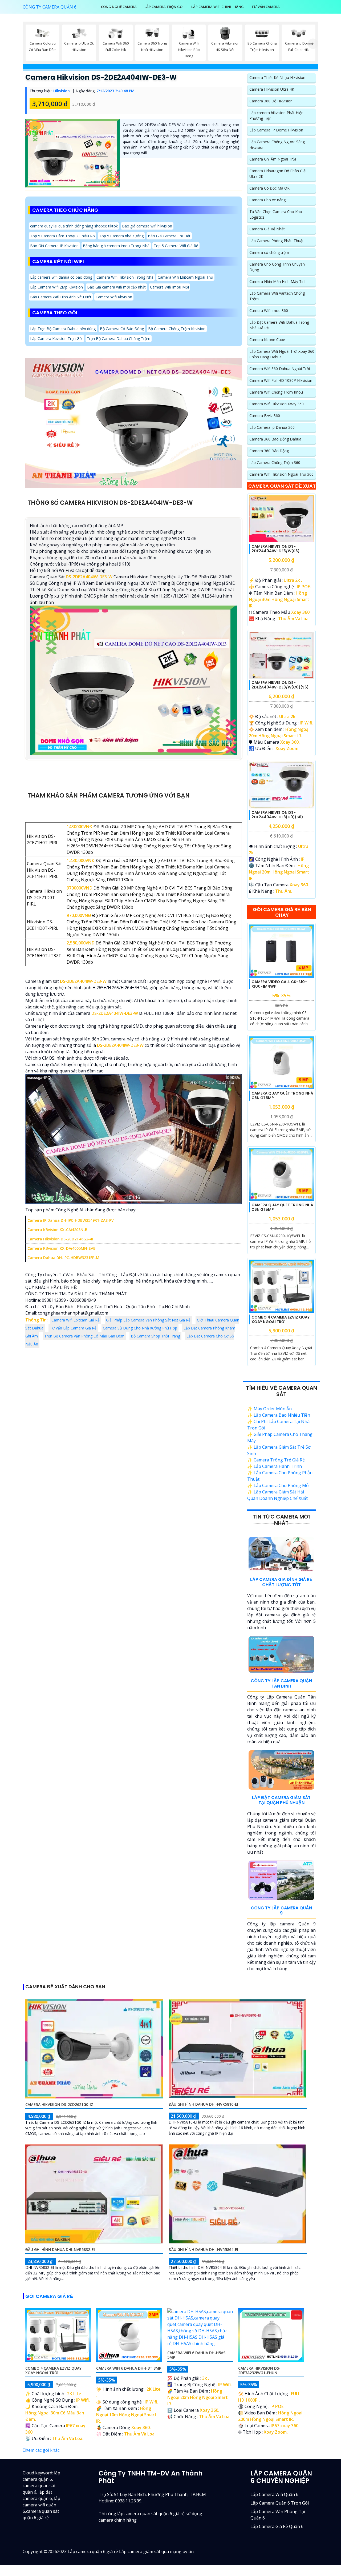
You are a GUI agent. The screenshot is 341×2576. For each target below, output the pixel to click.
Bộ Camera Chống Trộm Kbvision (177, 329)
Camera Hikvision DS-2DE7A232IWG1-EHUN (259, 2370)
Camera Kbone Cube (267, 340)
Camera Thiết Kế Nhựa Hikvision (277, 77)
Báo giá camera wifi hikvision (147, 226)
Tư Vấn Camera (266, 7)
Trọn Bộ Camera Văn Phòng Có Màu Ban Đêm (84, 1336)
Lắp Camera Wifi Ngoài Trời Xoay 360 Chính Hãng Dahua (282, 354)
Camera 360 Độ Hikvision (271, 101)
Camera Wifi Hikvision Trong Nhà (125, 277)
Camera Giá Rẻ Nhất (267, 229)
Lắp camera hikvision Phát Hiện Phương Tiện (276, 115)
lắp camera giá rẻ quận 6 (277, 2526)
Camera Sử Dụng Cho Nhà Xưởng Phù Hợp (140, 1328)
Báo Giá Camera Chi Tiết (169, 236)
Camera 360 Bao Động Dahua (275, 439)
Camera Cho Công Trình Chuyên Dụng (277, 267)
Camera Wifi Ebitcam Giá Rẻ (76, 1320)
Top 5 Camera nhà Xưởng (121, 236)
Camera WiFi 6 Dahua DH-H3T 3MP (129, 2368)
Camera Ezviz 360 (265, 416)
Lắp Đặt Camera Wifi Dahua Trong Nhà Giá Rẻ (279, 325)
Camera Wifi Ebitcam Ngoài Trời (185, 277)
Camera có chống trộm (269, 252)
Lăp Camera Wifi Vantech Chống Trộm (277, 296)
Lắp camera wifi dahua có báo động (61, 277)
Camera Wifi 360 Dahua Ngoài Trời (280, 369)
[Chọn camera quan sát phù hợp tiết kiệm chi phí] (313, 44)
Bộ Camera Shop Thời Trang (155, 1336)
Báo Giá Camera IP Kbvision (54, 246)
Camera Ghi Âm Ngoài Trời (273, 159)
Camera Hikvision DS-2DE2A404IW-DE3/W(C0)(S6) (280, 685)
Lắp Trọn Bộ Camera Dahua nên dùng (63, 329)
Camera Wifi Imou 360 (269, 311)
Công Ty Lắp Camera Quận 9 (281, 1910)
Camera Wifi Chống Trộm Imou (276, 392)
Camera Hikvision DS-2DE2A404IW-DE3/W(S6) (276, 549)
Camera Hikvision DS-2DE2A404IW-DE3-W (101, 77)
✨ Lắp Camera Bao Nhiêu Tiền (279, 1415)
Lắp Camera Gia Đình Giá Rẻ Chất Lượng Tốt (281, 1582)
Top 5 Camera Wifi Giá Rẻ (176, 246)
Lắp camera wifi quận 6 (274, 2494)
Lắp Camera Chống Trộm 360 (275, 462)
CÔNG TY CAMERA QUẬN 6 (50, 7)
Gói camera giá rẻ (49, 2296)
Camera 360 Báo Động (269, 451)
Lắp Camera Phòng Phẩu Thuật (277, 241)
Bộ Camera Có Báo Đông (122, 329)
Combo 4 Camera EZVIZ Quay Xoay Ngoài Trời (281, 1319)
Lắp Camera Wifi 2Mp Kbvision (56, 287)
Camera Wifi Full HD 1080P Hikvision (281, 380)
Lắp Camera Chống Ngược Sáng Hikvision (277, 145)
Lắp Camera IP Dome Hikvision (276, 130)
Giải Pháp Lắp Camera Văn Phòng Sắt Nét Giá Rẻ (148, 1320)
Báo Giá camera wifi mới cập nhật (116, 287)
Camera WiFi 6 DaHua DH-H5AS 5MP (196, 2355)
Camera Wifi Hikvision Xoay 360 (277, 404)
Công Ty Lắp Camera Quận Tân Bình (281, 1683)
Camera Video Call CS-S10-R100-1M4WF (279, 984)
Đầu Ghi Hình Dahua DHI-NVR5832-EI (60, 2250)
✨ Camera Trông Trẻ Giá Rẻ (276, 1460)
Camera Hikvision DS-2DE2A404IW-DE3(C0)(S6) (277, 815)
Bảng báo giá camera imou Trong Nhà (116, 246)
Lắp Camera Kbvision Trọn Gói (56, 338)
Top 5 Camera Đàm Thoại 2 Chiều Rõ (62, 236)
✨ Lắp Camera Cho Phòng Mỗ (278, 1485)
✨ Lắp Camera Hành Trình (275, 1466)
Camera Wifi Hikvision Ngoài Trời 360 (281, 474)
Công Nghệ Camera (119, 7)
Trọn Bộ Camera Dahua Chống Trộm (119, 338)
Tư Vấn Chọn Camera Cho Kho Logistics (276, 214)
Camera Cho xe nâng (267, 200)
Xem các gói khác (43, 2450)
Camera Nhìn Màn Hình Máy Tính (278, 281)
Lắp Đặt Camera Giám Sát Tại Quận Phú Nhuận (281, 1800)
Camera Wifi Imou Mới (169, 287)
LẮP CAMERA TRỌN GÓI (164, 7)
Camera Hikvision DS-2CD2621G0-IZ (59, 2104)
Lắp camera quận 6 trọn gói (280, 2503)
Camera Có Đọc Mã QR (269, 188)
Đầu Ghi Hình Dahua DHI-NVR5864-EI (203, 2250)
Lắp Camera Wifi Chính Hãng (218, 7)
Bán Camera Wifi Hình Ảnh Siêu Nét (61, 297)
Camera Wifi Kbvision (114, 297)
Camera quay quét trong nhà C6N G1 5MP (282, 1095)
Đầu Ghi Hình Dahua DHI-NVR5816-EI (203, 2104)
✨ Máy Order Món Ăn (269, 1409)
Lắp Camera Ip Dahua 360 (272, 427)
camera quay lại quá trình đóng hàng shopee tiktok (74, 226)
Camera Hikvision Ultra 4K (272, 89)
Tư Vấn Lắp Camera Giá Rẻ (73, 1328)
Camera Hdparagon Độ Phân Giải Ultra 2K (278, 174)
